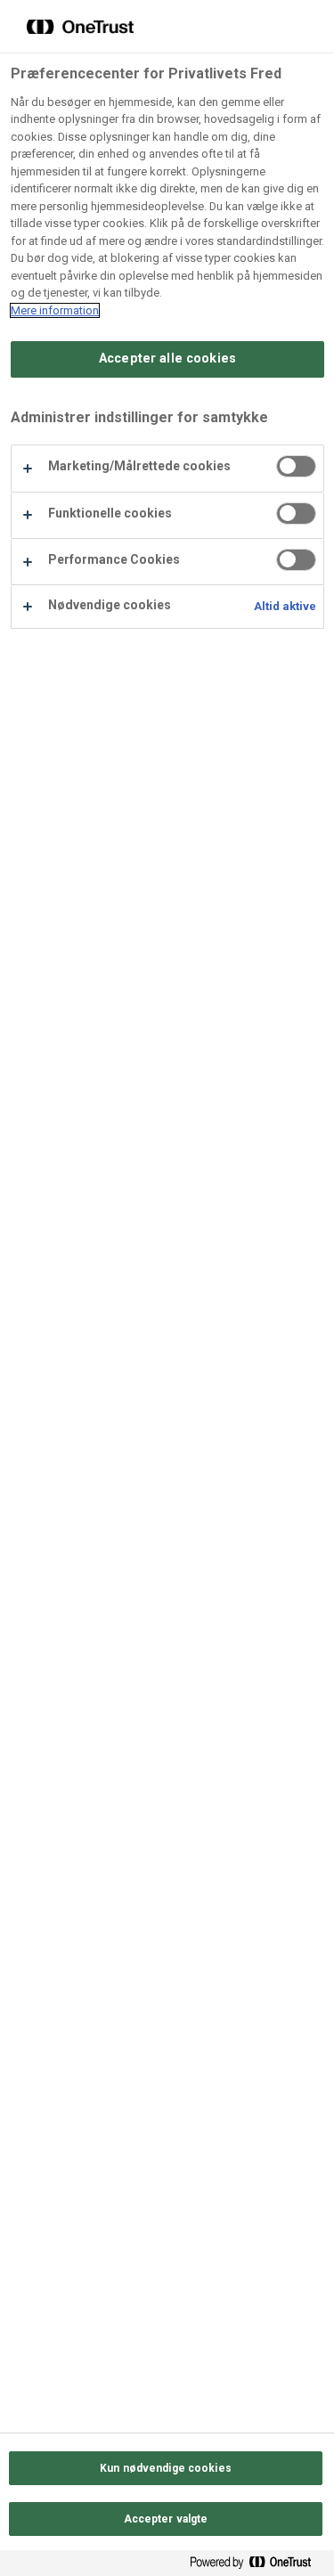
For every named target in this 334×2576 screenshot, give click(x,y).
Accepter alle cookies (167, 359)
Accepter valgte (166, 2519)
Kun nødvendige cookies (166, 2468)
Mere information (55, 310)
